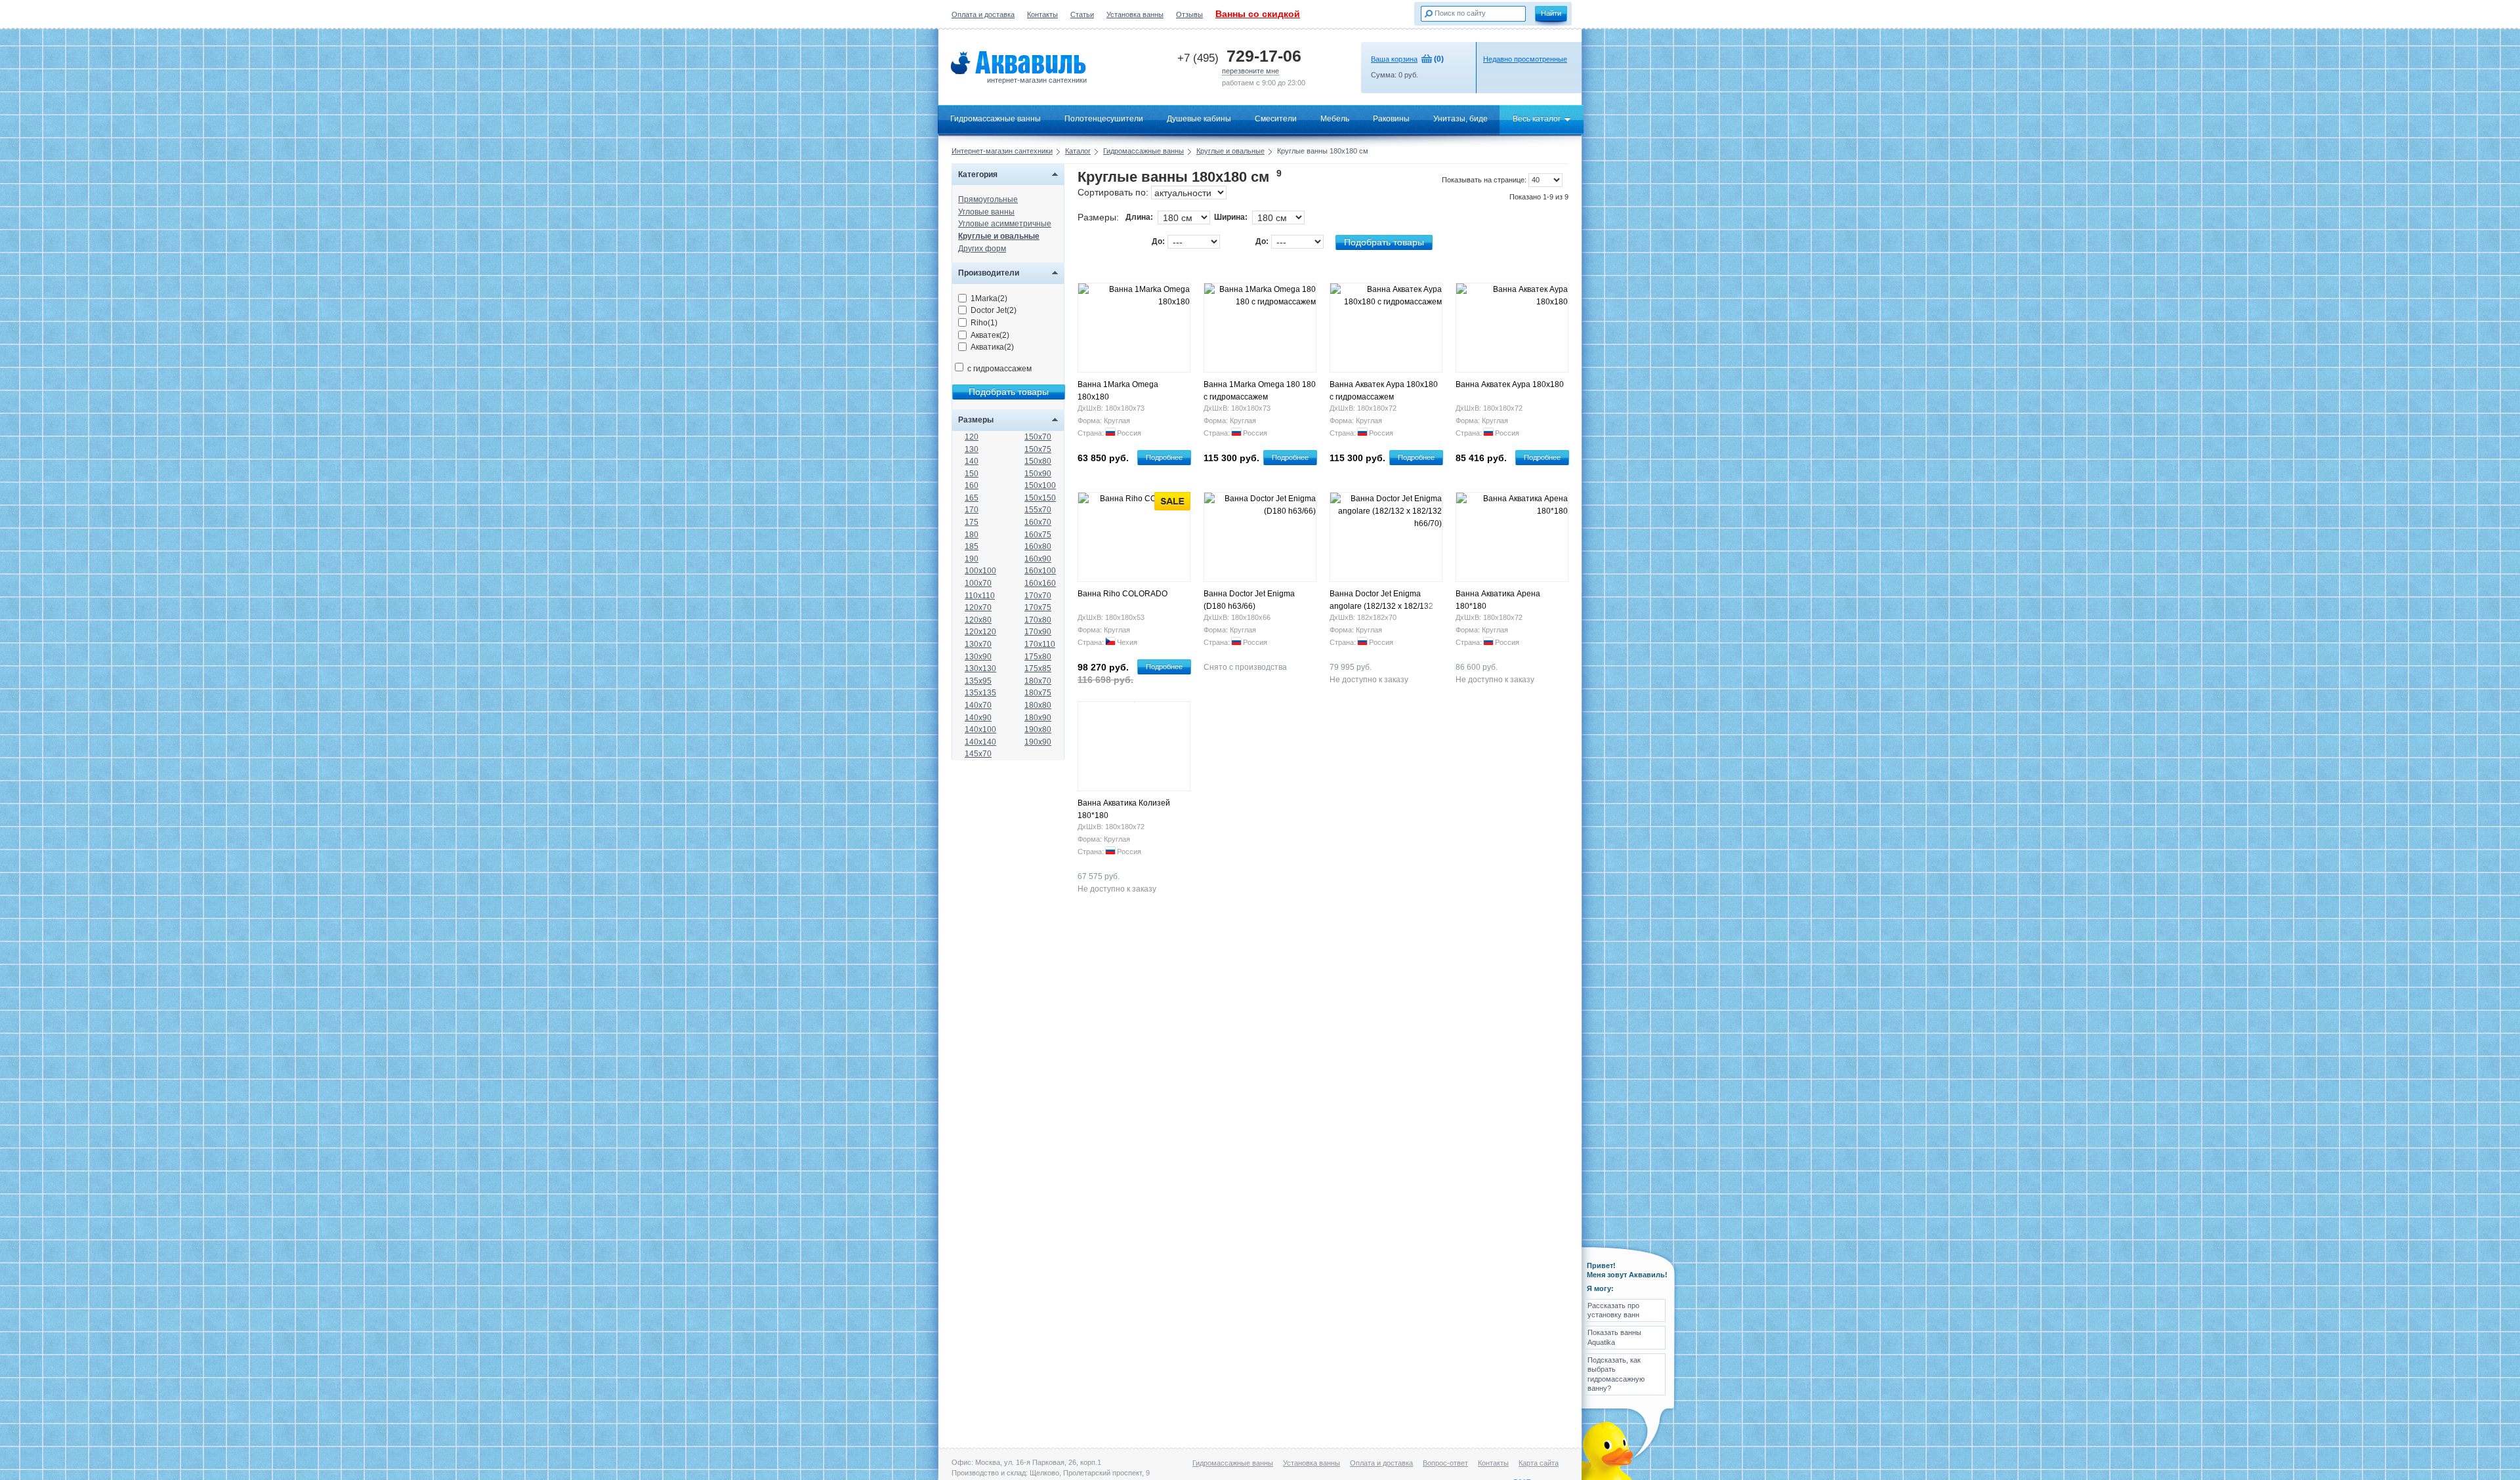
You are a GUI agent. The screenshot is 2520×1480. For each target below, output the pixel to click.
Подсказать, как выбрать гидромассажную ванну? (1616, 1374)
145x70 (978, 754)
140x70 (978, 705)
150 (972, 474)
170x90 (1038, 632)
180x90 (1038, 718)
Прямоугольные (988, 199)
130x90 (978, 657)
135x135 (980, 693)
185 (972, 546)
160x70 (1038, 522)
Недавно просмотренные (1525, 59)
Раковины (1391, 119)
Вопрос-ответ (1445, 1463)
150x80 (1038, 461)
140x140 (980, 742)
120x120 (980, 632)
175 (972, 522)
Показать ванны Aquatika (1614, 1337)
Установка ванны (1135, 14)
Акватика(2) (992, 347)
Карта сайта (1539, 1463)
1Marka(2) (989, 298)
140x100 (980, 730)
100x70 (978, 583)
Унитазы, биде (1460, 119)
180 (972, 535)
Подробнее (1164, 457)
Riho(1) (984, 323)
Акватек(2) (990, 335)
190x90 (1038, 742)
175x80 (1038, 657)
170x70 (1038, 596)
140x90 (978, 718)
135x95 (978, 681)
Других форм (982, 249)
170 (972, 510)
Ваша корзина (1394, 59)
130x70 (978, 644)
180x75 (1038, 693)
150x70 (1038, 437)
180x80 (1038, 705)
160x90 (1038, 559)
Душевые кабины (1199, 119)
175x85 (1038, 668)
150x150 (1040, 498)
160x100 (1040, 571)
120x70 (978, 607)
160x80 (1038, 546)
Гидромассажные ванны (996, 119)
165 (972, 498)
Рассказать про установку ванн (1613, 1310)
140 (972, 461)
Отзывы (1189, 14)
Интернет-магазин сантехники (1002, 151)
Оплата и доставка (983, 14)
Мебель (1335, 119)
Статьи (1082, 14)
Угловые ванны (986, 212)
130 (972, 449)
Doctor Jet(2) (994, 310)
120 (972, 437)
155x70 (1038, 510)
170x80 (1038, 620)
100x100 (980, 571)
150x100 (1040, 485)
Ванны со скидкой (1258, 14)
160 (972, 485)
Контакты (1042, 14)
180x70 (1038, 681)
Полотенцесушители (1104, 119)
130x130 (980, 668)
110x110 (980, 596)
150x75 (1038, 449)
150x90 (1038, 474)
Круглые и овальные (1230, 151)
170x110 (1040, 644)
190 (972, 559)
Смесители (1276, 119)
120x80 (978, 620)
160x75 (1038, 535)
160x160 (1040, 583)
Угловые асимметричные (1005, 224)
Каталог (1078, 151)
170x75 (1038, 607)
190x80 (1038, 730)
